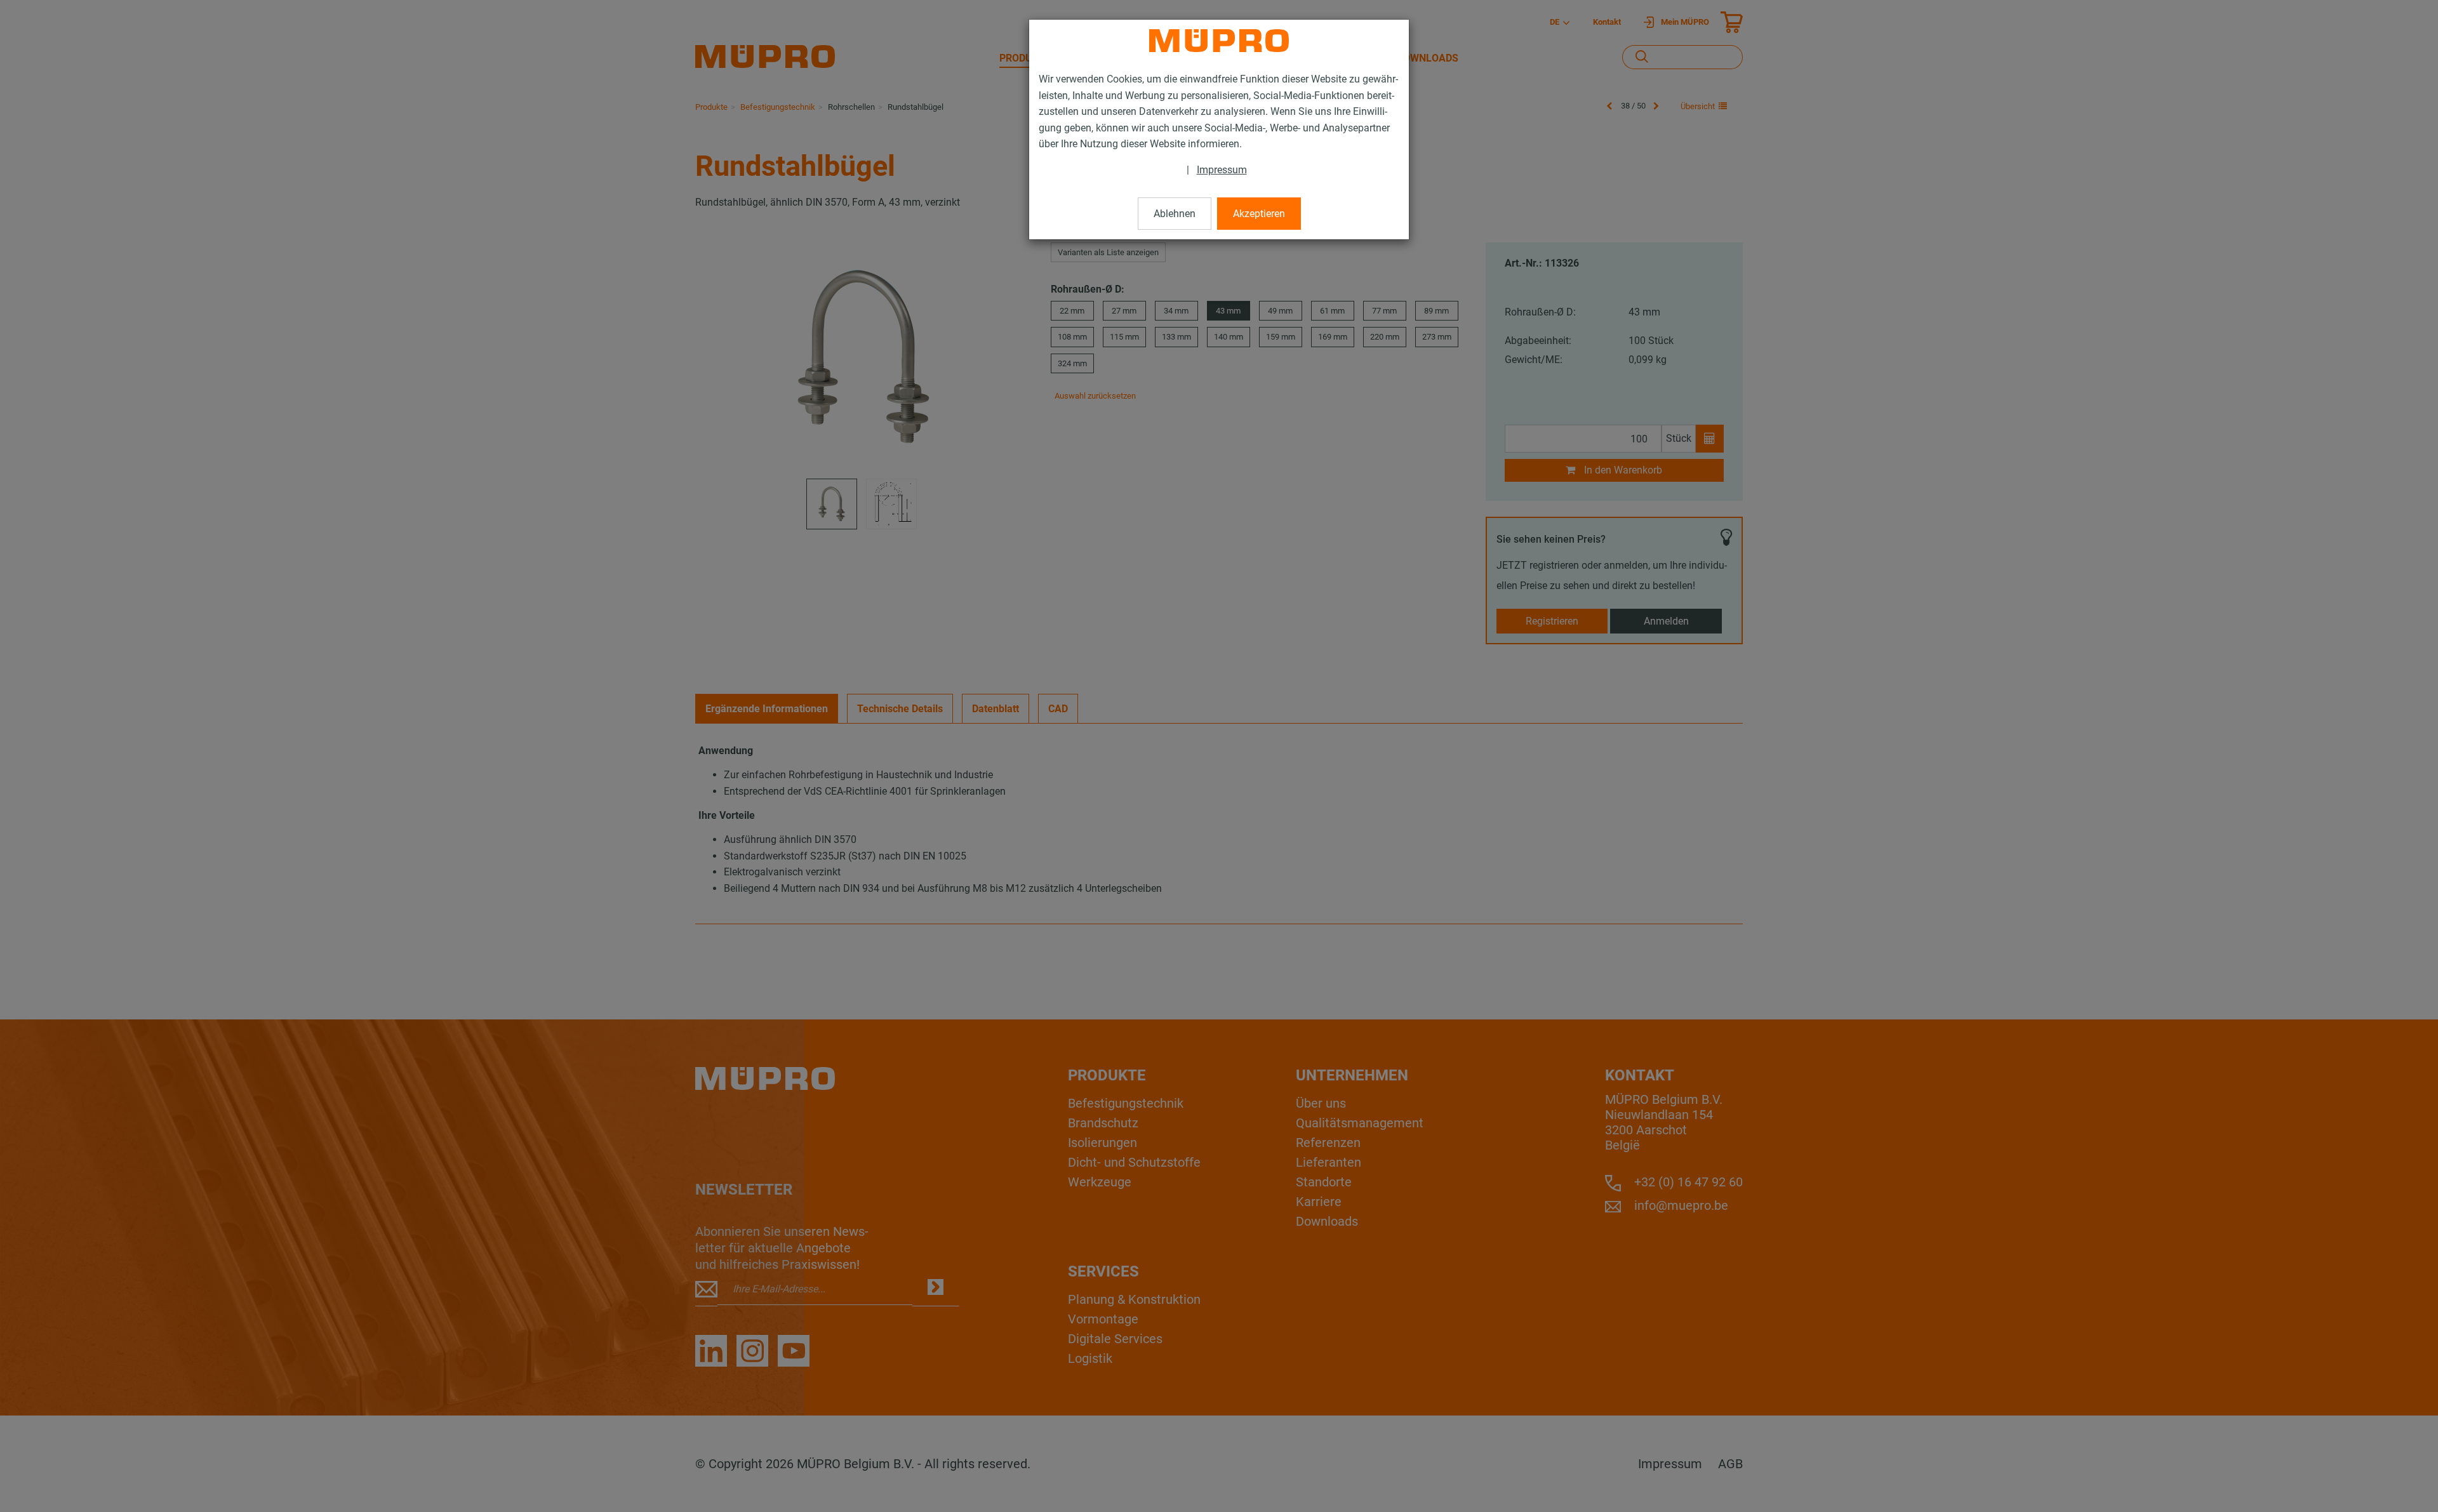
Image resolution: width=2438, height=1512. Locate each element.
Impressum (1222, 170)
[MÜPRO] (1219, 41)
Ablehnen (1175, 214)
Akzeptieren (1259, 214)
